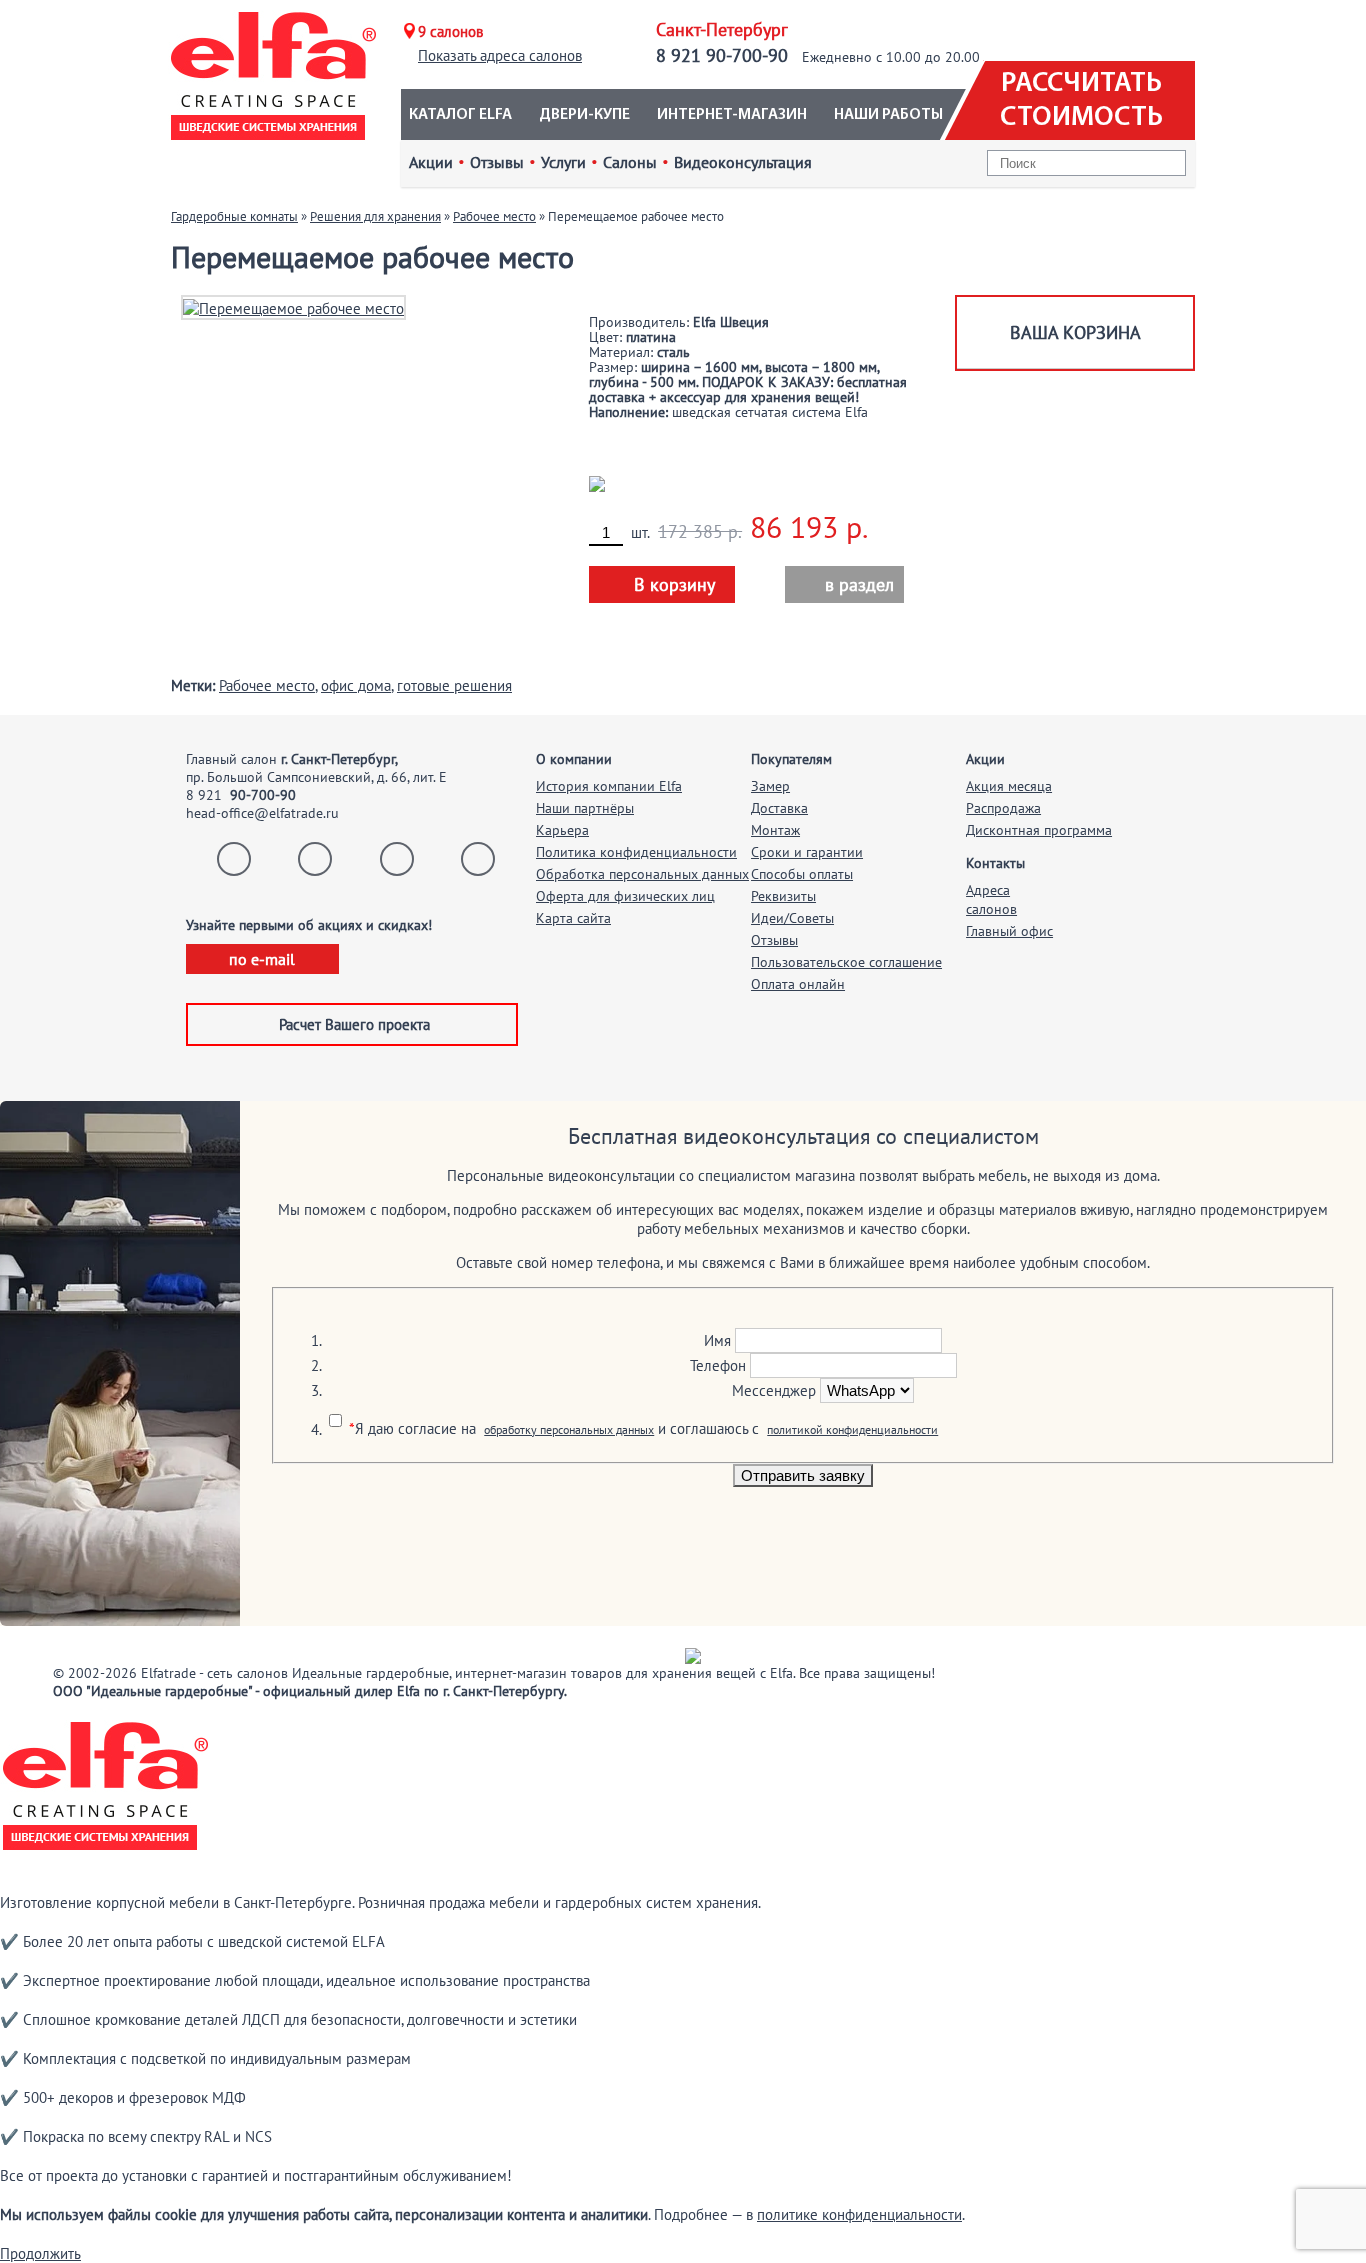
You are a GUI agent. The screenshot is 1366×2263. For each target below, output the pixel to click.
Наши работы (888, 115)
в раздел (848, 584)
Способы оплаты (802, 874)
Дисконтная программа (1039, 830)
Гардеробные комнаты (234, 216)
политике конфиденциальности (859, 2214)
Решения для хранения (375, 216)
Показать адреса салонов (500, 55)
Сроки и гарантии (807, 852)
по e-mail (262, 959)
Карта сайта (573, 918)
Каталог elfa (460, 115)
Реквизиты (783, 896)
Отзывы (774, 940)
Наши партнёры (585, 808)
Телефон (718, 1365)
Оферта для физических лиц (625, 896)
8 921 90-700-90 (722, 55)
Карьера (562, 830)
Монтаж (775, 830)
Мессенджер (774, 1390)
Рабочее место (494, 216)
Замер (770, 786)
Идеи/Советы (792, 918)
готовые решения (454, 685)
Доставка (779, 808)
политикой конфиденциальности (852, 1429)
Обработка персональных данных (642, 874)
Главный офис (1009, 931)
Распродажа (1003, 808)
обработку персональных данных (569, 1429)
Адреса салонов (991, 899)
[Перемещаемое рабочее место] (293, 306)
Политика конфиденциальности (636, 852)
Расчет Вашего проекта (354, 1024)
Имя (717, 1340)
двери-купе (584, 115)
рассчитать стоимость (1081, 101)
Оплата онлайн (798, 984)
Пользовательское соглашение (846, 962)
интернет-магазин (732, 115)
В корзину (674, 584)
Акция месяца (1009, 786)
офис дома (356, 685)
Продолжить (40, 2253)
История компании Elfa (609, 786)
